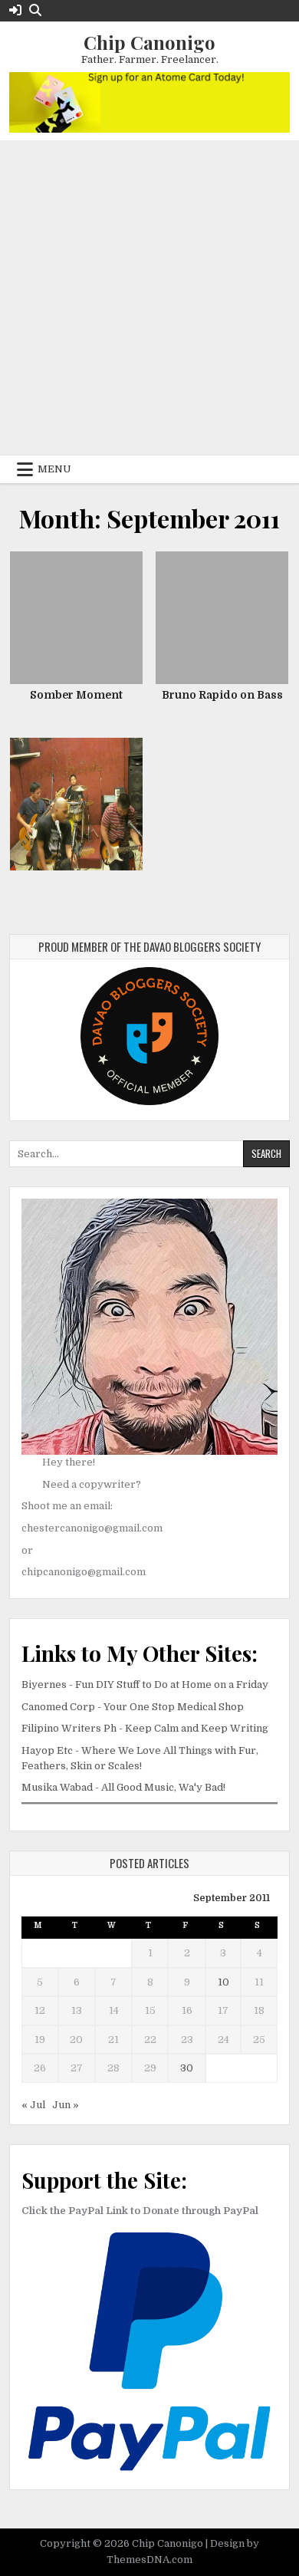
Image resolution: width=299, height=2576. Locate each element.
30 (187, 2068)
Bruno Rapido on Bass (222, 695)
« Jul (33, 2105)
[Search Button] (35, 10)
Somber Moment (76, 695)
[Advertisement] (149, 298)
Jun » (66, 2105)
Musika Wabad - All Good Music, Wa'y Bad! (123, 1787)
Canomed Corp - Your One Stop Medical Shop (133, 1707)
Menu (54, 469)
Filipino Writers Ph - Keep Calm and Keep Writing (145, 1728)
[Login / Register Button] (15, 10)
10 (223, 1982)
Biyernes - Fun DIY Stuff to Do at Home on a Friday (145, 1684)
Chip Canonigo (149, 42)
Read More (82, 615)
